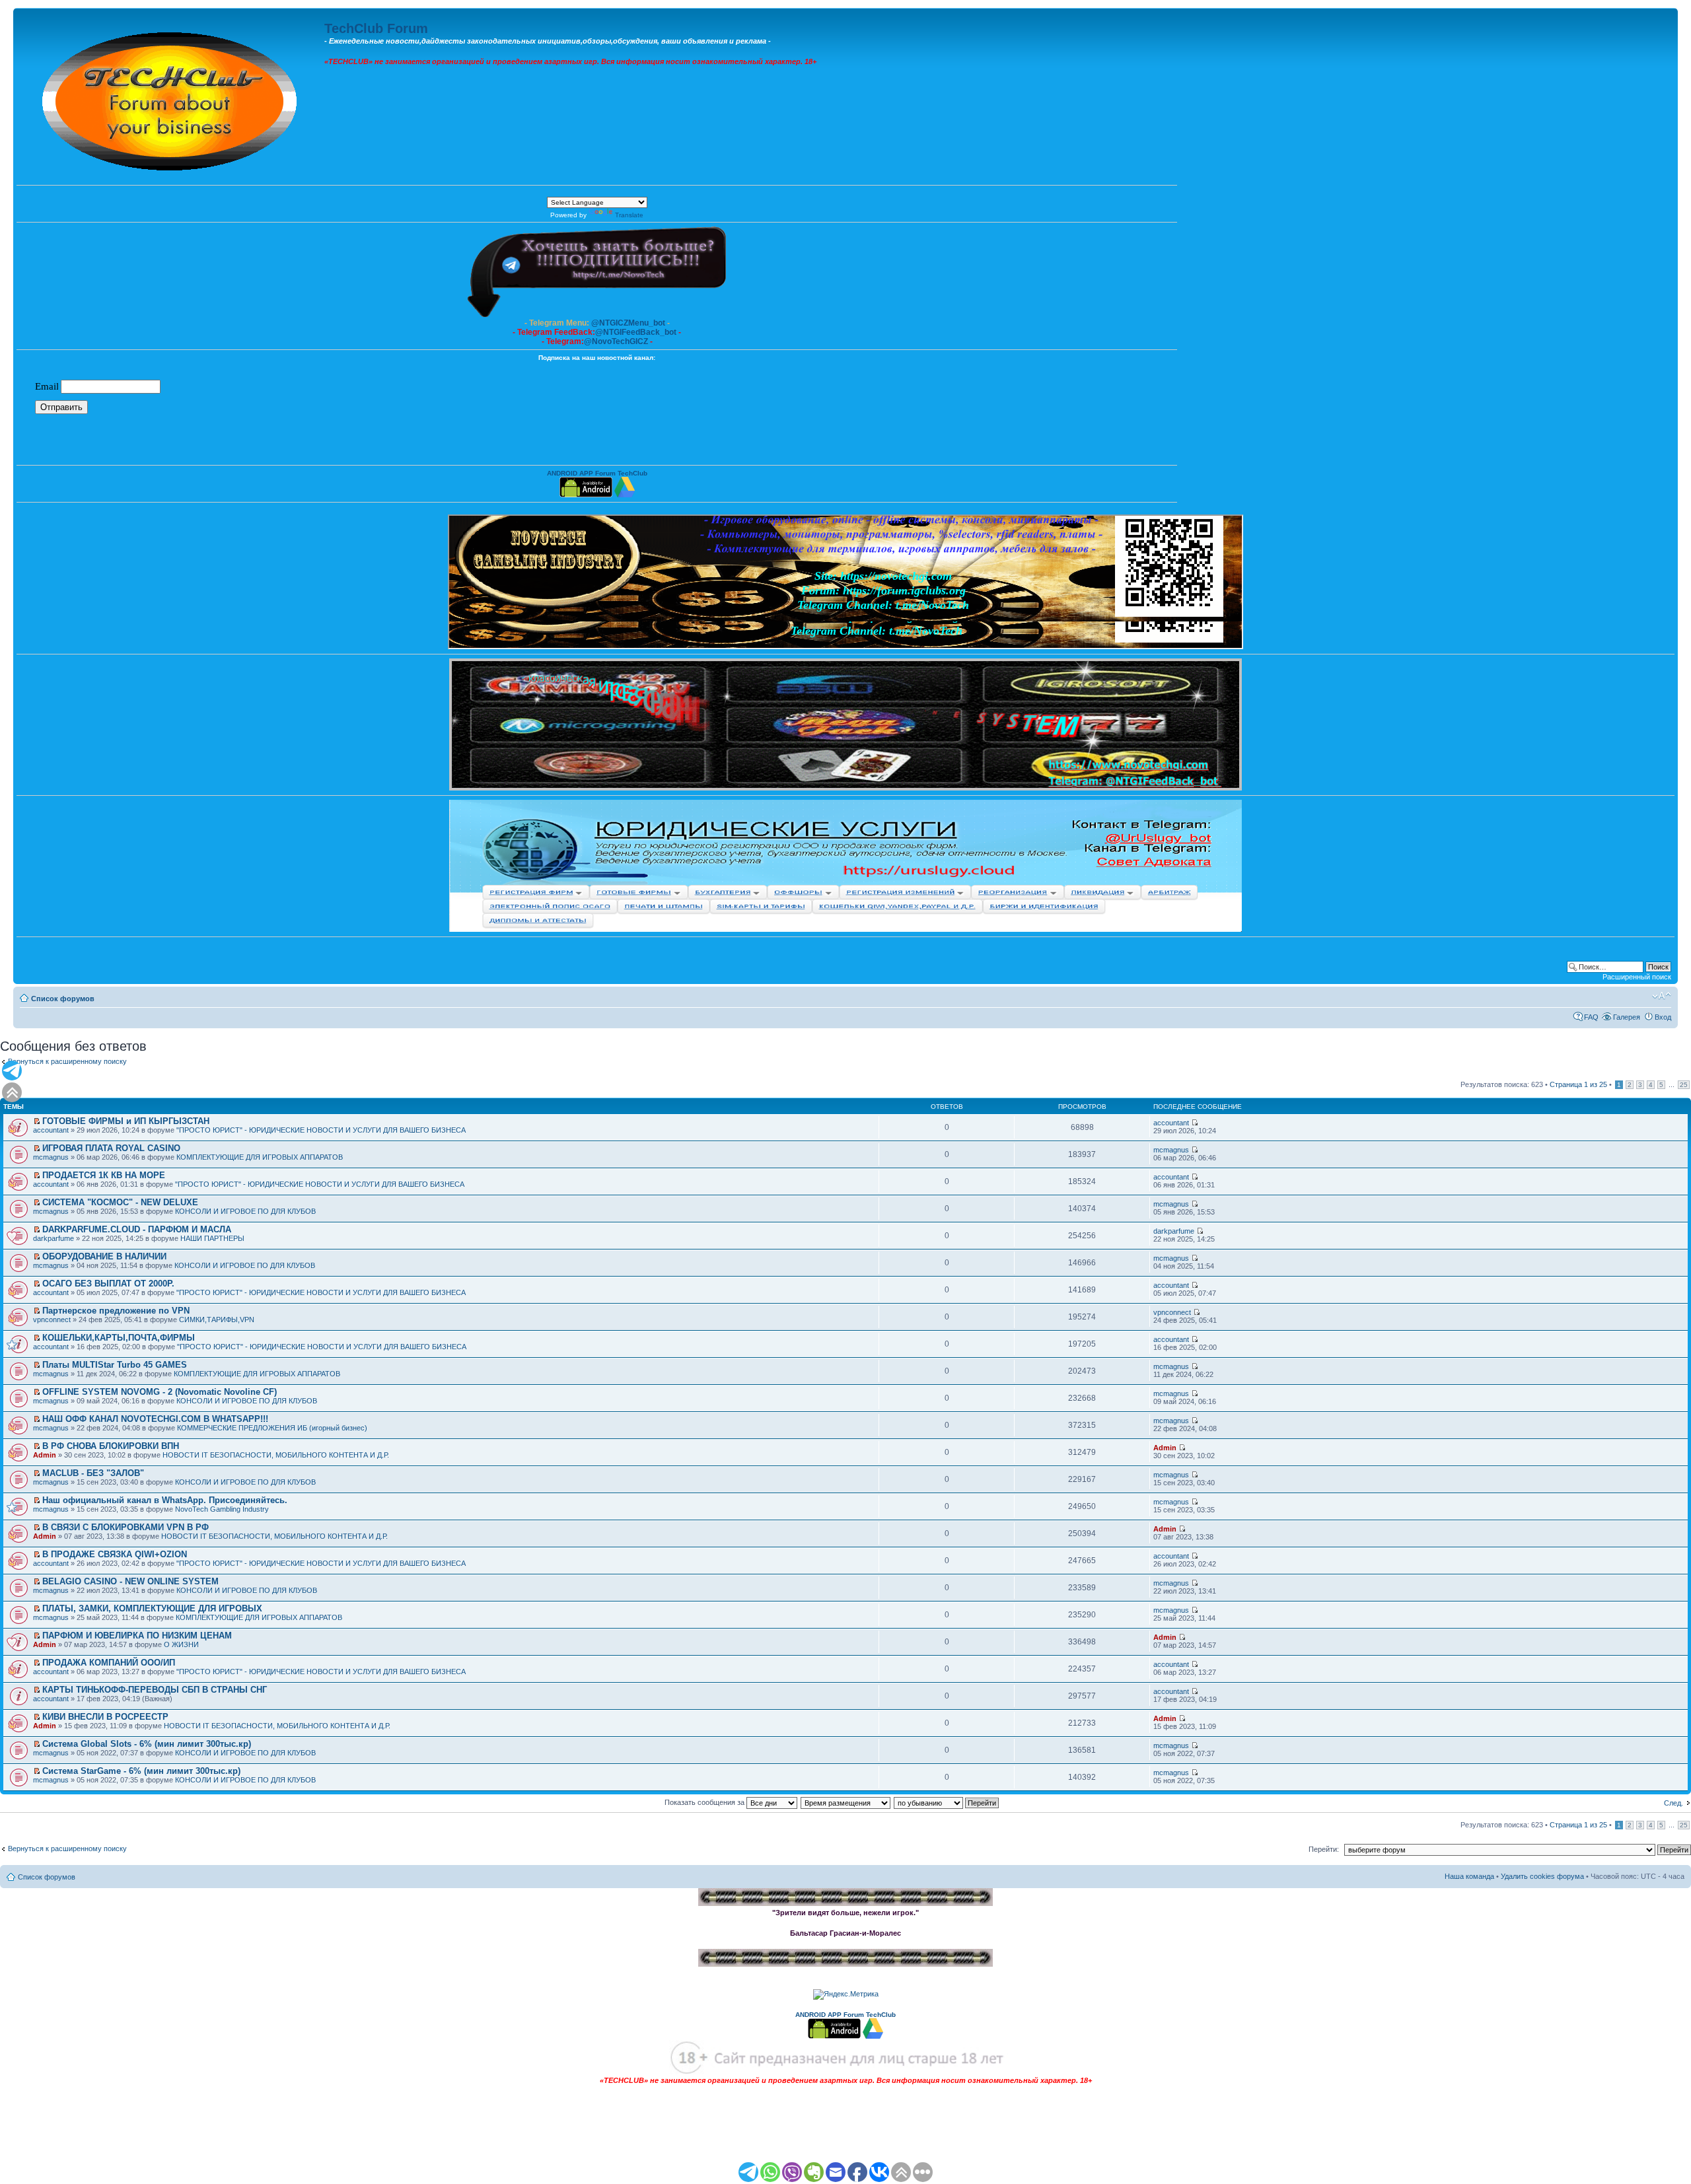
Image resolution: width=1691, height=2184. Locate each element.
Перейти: (1324, 1849)
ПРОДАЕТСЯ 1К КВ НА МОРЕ (104, 1175)
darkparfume (54, 1238)
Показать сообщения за (705, 1802)
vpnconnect (52, 1320)
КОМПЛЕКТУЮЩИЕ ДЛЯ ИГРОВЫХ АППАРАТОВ (260, 1157)
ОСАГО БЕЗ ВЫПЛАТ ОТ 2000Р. (108, 1284)
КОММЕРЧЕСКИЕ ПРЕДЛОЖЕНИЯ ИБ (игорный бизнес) (272, 1428)
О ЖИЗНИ (181, 1644)
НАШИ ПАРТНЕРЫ (212, 1238)
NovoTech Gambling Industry (222, 1509)
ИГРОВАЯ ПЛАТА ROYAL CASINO (111, 1148)
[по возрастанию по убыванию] (947, 1802)
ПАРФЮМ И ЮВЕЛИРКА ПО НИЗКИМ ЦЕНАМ (137, 1636)
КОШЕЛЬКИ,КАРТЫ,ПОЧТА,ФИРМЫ (119, 1338)
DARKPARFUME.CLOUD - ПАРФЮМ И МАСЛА (137, 1229)
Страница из (1578, 1084)
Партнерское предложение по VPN (116, 1311)
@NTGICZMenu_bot (628, 323)
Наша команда (1469, 1876)
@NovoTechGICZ (616, 341)
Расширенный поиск (1637, 977)
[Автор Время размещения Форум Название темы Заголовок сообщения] (846, 1802)
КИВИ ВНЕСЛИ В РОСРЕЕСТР (105, 1717)
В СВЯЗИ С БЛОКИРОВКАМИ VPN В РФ (126, 1527)
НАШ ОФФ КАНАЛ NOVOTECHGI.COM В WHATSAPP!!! (155, 1419)
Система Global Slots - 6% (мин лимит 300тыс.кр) (147, 1744)
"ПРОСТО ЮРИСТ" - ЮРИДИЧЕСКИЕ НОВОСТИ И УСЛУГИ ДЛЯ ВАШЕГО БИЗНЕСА (321, 1130)
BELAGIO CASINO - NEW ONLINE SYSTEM (130, 1581)
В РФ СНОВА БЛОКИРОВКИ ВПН (111, 1446)
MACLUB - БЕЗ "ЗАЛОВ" (93, 1473)
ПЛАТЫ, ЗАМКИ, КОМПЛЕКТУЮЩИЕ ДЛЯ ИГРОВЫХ (152, 1608)
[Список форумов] (170, 98)
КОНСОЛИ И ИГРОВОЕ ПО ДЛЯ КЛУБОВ (245, 1211)
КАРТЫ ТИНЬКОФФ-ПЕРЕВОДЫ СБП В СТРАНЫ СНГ (155, 1690)
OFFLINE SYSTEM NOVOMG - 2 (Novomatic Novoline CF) (160, 1392)
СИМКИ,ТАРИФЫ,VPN (217, 1320)
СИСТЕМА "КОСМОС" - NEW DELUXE (120, 1202)
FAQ (1591, 1017)
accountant (51, 1130)
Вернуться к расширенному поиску (67, 1061)
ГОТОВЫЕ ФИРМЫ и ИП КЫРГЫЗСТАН (126, 1121)
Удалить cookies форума (1542, 1876)
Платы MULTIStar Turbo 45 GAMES (115, 1365)
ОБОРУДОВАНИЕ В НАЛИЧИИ (104, 1256)
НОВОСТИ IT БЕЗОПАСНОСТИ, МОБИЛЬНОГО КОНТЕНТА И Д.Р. (276, 1455)
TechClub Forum (376, 28)
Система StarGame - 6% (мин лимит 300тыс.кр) (141, 1771)
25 (1684, 1085)
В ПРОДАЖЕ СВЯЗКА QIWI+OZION (115, 1554)
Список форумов (63, 999)
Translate (629, 215)
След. (1673, 1803)
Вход (1663, 1017)
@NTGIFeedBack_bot (636, 332)
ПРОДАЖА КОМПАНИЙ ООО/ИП (109, 1663)
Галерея (1627, 1017)
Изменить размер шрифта (1662, 996)
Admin (45, 1455)
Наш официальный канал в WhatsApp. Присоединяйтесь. (165, 1500)
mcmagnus (51, 1157)
